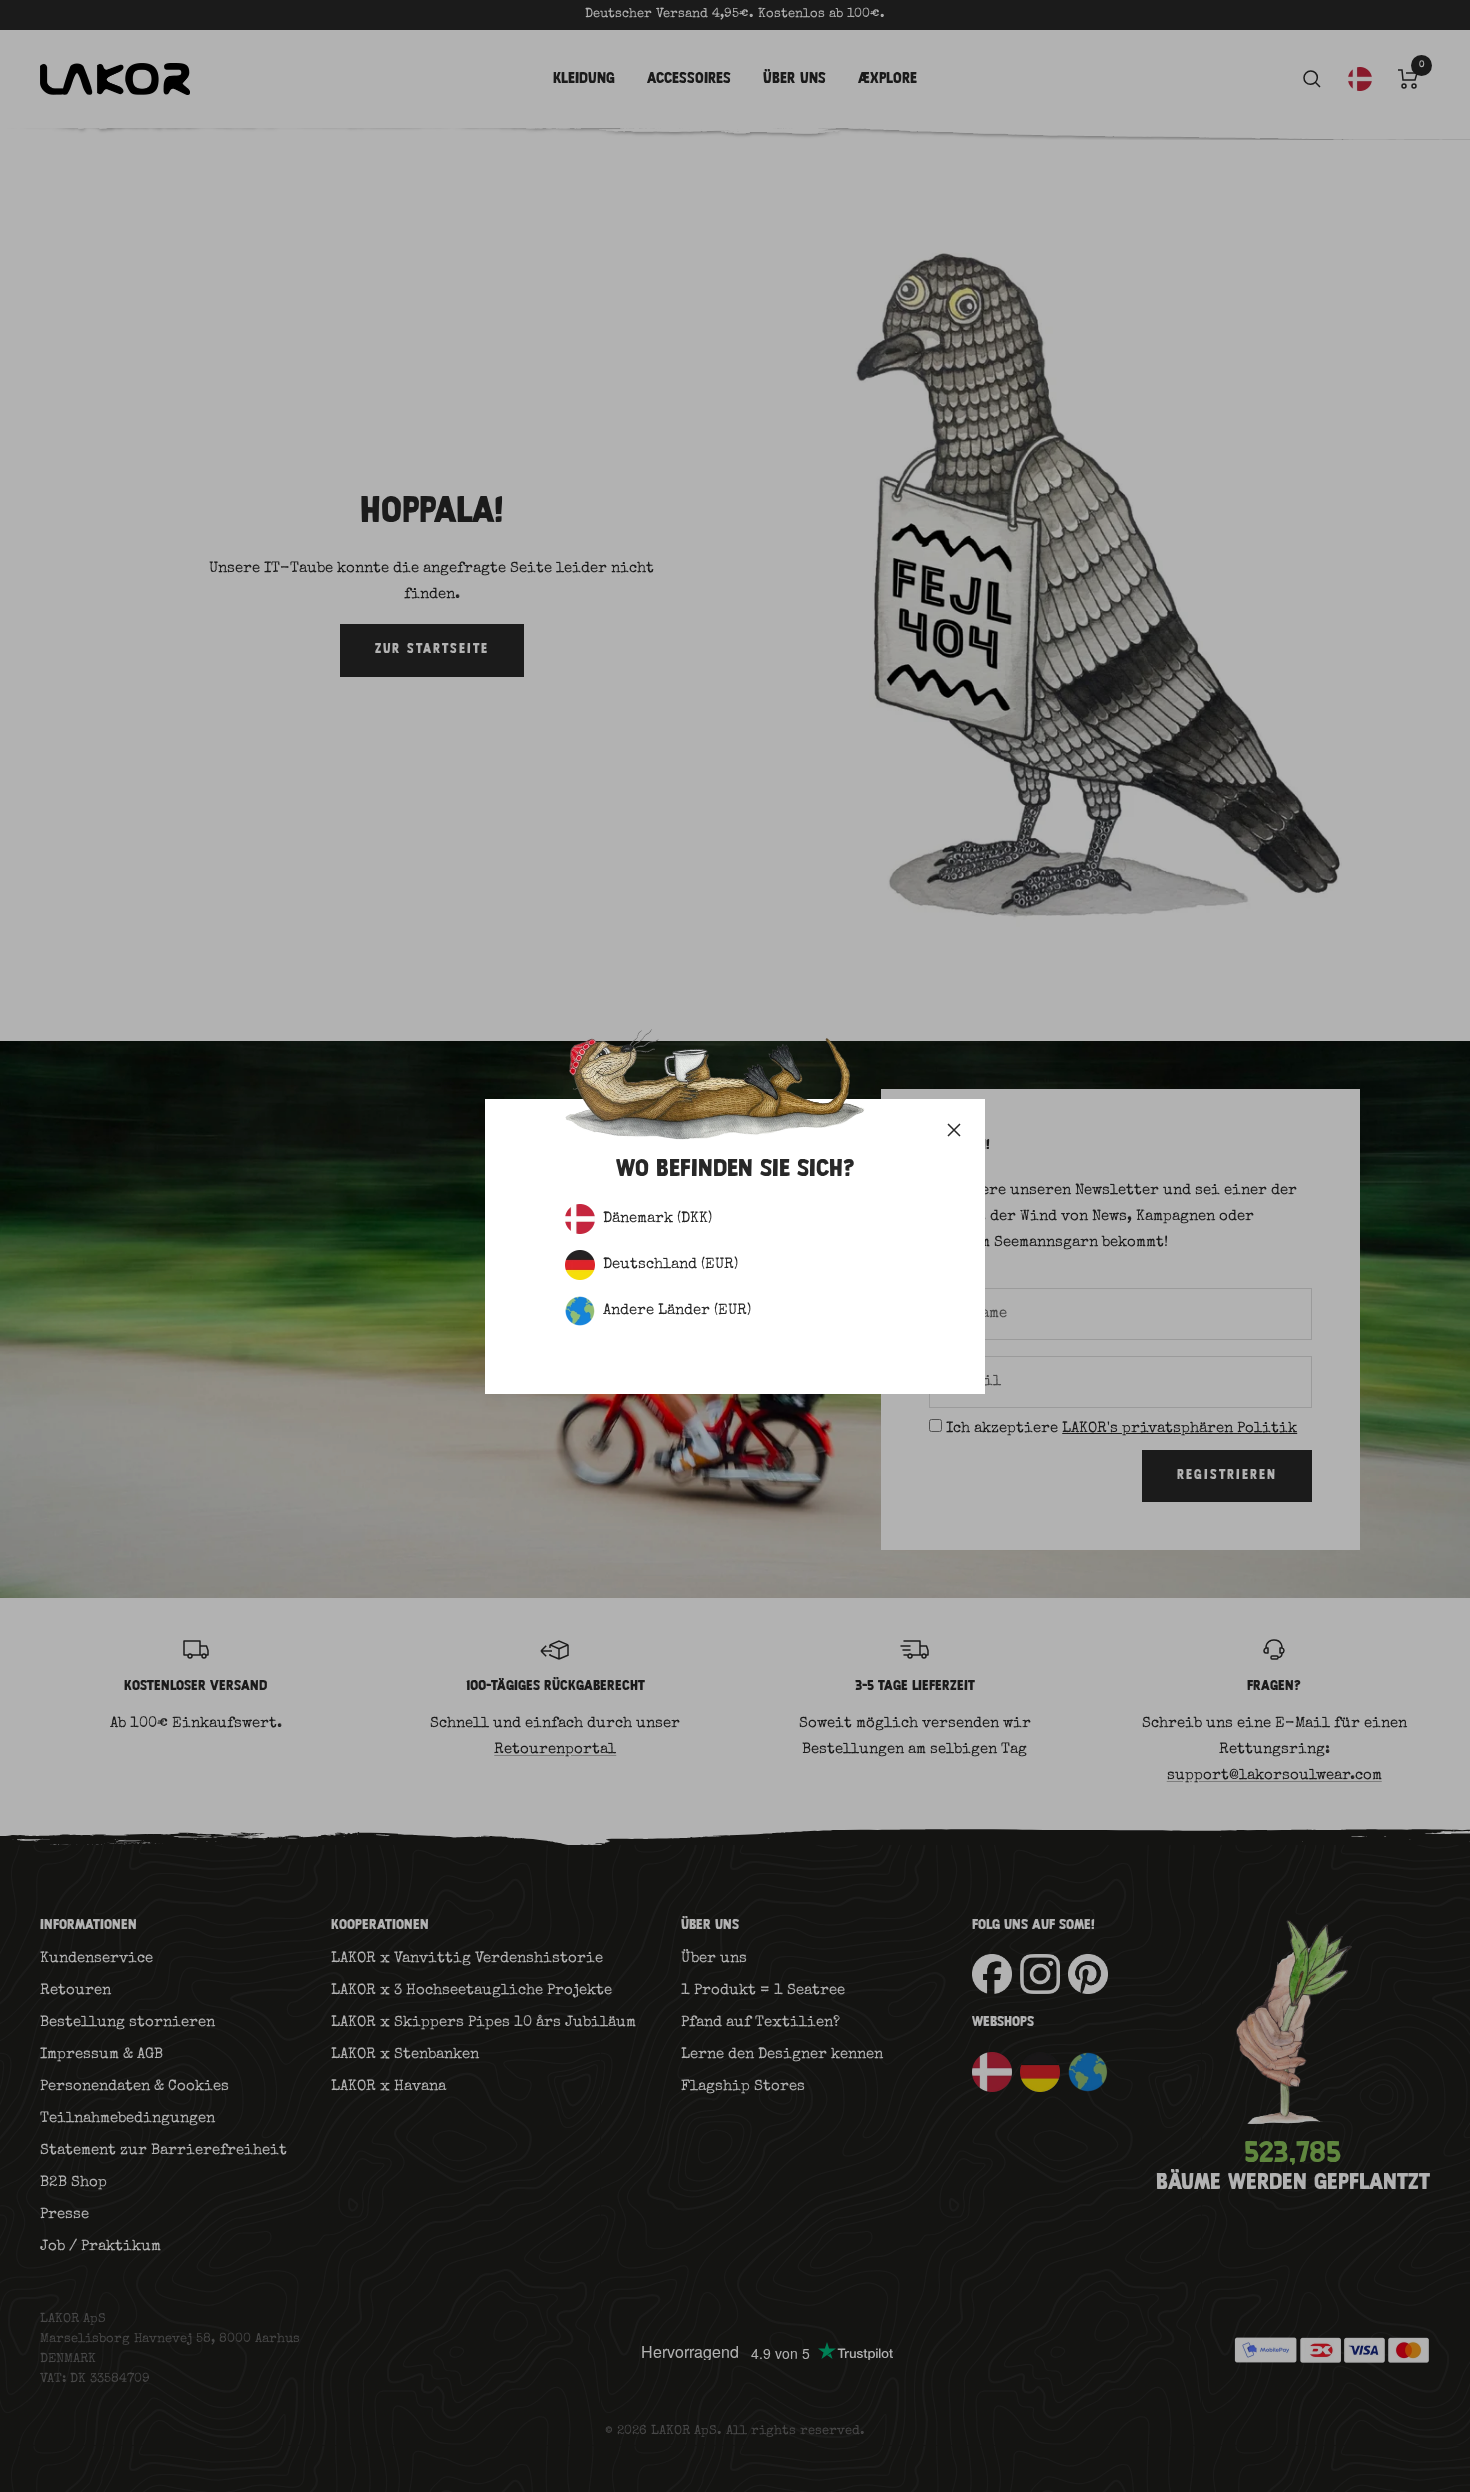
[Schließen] (954, 1130)
